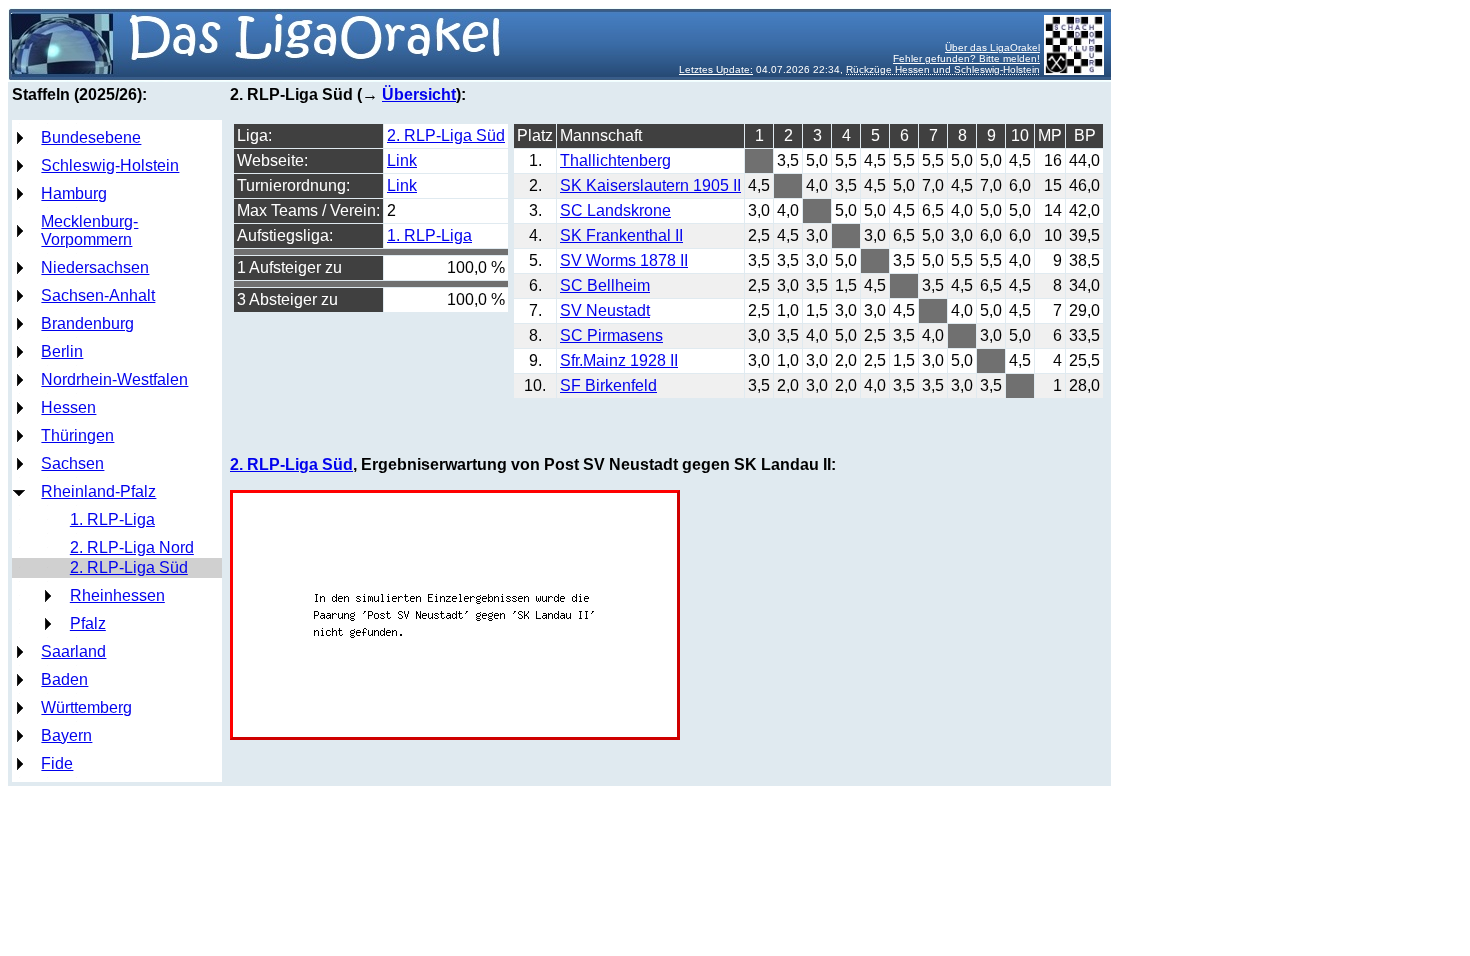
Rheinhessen (117, 595)
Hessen (68, 407)
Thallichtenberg (615, 160)
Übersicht (419, 94)
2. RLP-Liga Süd (129, 567)
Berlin (62, 351)
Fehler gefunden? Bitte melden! (966, 58)
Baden (64, 679)
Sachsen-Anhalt (98, 295)
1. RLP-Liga (112, 519)
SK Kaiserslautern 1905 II (650, 185)
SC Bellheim (605, 285)
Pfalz (88, 623)
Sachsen (72, 463)
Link (402, 160)
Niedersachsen (95, 267)
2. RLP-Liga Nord (132, 547)
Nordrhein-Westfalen (114, 379)
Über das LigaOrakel (992, 47)
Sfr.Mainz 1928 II (619, 360)
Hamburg (74, 193)
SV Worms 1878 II (624, 260)
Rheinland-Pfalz (98, 491)
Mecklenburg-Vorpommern (89, 230)
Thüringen (77, 435)
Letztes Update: (716, 69)
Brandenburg (87, 323)
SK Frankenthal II (621, 235)
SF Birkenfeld (608, 385)
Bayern (66, 735)
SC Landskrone (615, 210)
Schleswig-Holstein (110, 165)
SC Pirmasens (611, 335)
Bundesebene (91, 137)
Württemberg (86, 707)
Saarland (73, 651)
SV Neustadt (605, 310)
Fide (57, 763)
